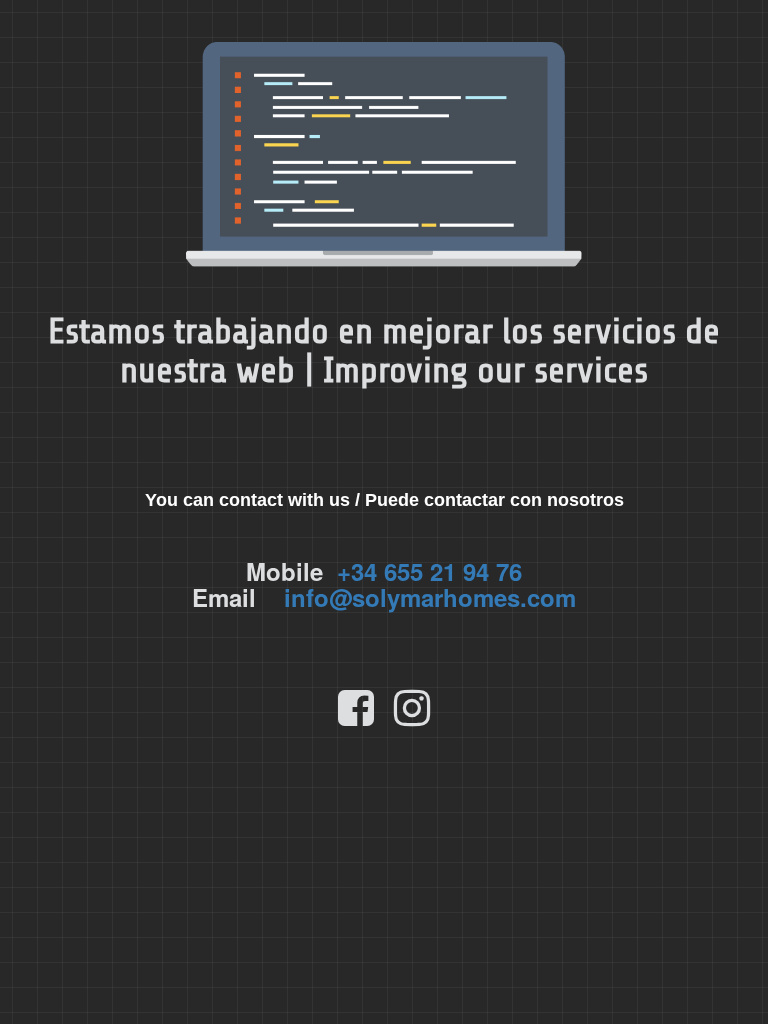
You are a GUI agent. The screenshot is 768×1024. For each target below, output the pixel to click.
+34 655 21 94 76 (429, 571)
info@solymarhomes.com (430, 597)
